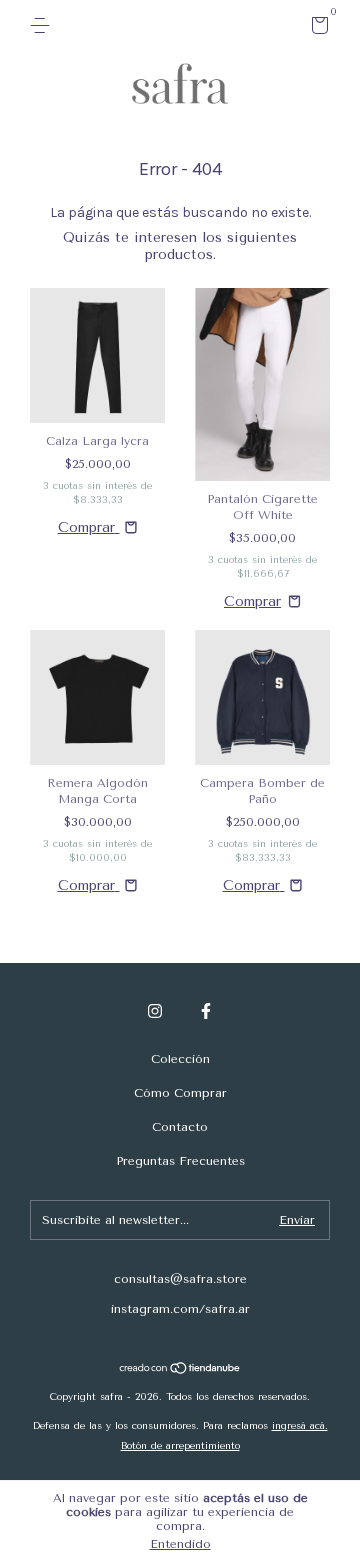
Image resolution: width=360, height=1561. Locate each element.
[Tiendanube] (180, 1370)
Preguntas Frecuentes (180, 1161)
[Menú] (43, 26)
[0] (316, 29)
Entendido (180, 1544)
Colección (180, 1059)
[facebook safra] (206, 1011)
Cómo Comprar (180, 1093)
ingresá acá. (300, 1426)
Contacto (180, 1127)
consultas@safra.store (180, 1279)
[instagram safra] (155, 1011)
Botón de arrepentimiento (180, 1446)
